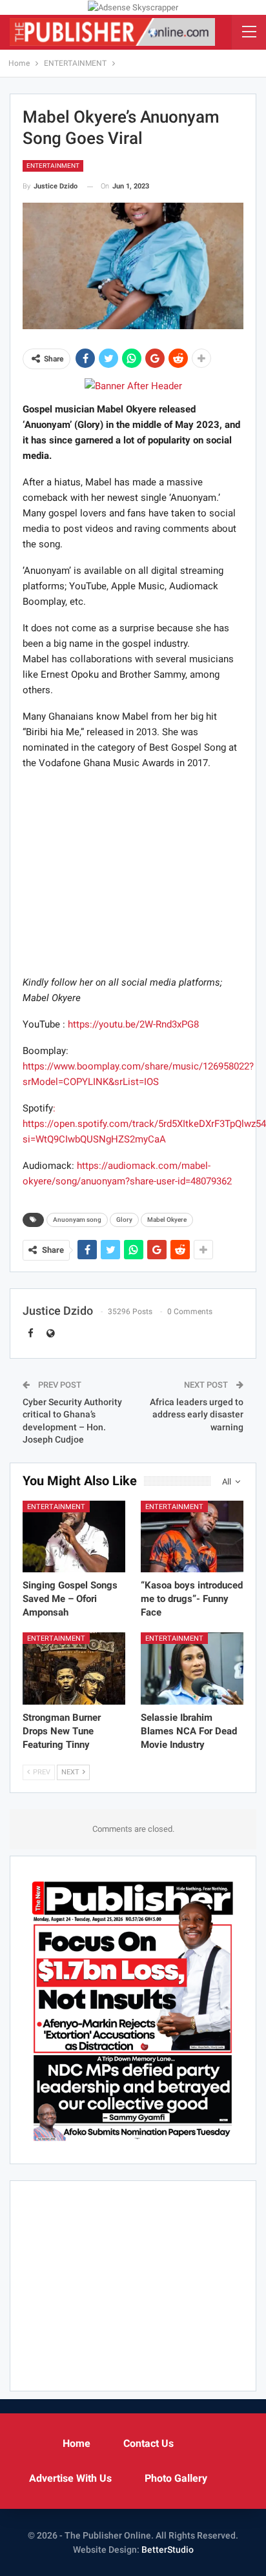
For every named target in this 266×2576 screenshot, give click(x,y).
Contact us (148, 2443)
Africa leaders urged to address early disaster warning (197, 1415)
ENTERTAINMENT (53, 166)
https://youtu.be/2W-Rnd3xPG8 (133, 1024)
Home (77, 2443)
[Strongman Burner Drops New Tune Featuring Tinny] (74, 1668)
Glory (124, 1220)
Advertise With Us (70, 2478)
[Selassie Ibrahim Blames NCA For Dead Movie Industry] (192, 1668)
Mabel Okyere (167, 1220)
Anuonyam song (77, 1220)
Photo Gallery (176, 2478)
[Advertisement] (133, 872)
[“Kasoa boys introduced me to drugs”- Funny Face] (192, 1536)
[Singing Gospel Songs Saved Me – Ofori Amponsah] (74, 1536)
